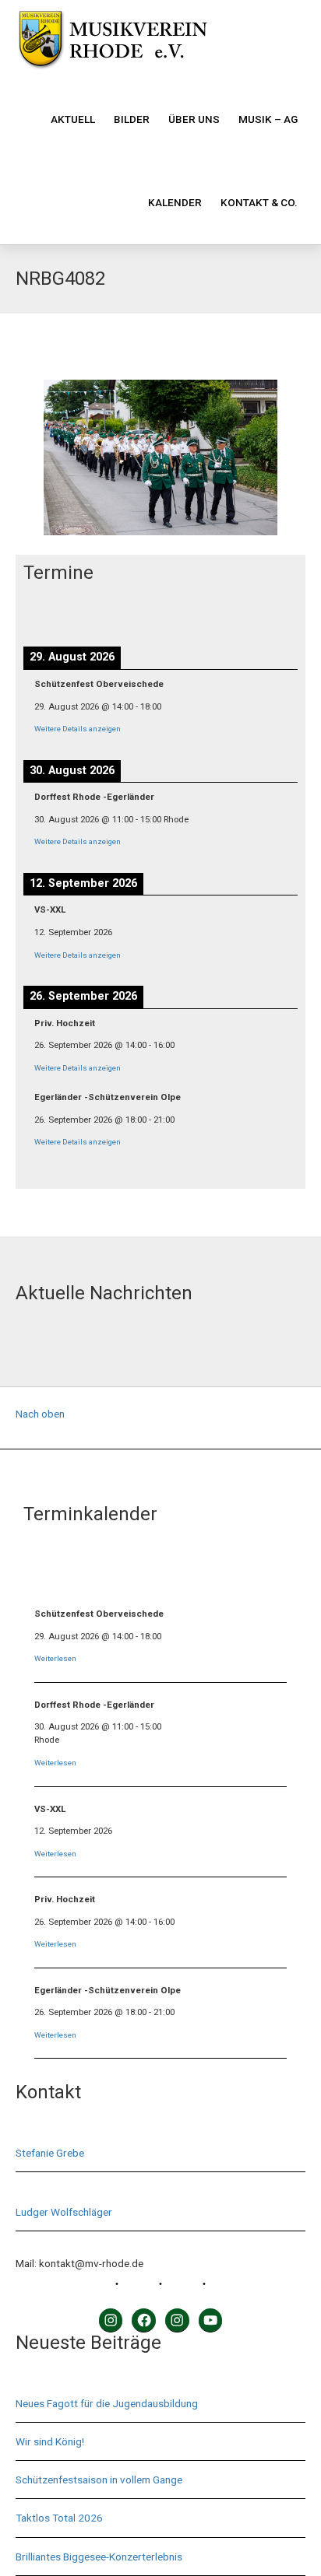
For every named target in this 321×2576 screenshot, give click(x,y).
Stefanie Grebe (50, 2153)
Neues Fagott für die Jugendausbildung (107, 2403)
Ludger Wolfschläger (64, 2212)
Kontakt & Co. (259, 202)
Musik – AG (268, 119)
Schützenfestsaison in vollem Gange (99, 2480)
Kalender (175, 202)
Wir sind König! (50, 2441)
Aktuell (73, 119)
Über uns (194, 119)
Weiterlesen (55, 1658)
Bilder (132, 119)
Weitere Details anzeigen (78, 729)
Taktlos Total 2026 (59, 2518)
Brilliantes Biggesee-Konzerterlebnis (99, 2557)
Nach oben (40, 1414)
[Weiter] (270, 613)
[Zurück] (51, 613)
